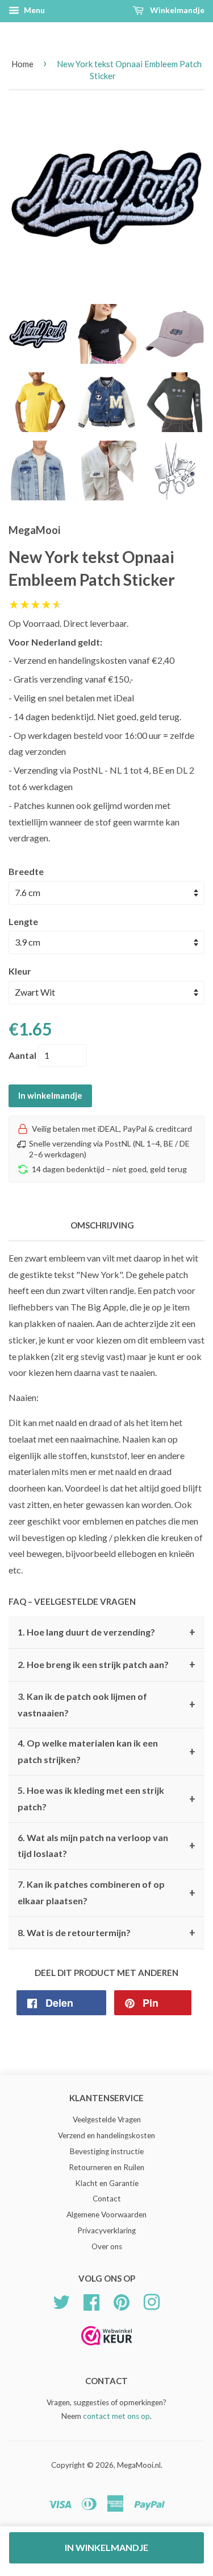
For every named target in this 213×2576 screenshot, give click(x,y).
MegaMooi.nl (139, 2465)
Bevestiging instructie (107, 2151)
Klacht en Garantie (107, 2183)
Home (22, 64)
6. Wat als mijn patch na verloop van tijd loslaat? (106, 1846)
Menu (34, 10)
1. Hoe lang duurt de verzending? (106, 1632)
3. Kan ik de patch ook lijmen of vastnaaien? (106, 1704)
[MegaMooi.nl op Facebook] (91, 2300)
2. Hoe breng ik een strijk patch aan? (106, 1665)
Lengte (23, 921)
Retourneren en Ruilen (106, 2167)
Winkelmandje (176, 10)
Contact (107, 2199)
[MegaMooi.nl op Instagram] (152, 2300)
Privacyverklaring (106, 2230)
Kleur (20, 971)
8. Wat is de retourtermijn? (106, 1933)
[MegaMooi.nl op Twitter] (61, 2300)
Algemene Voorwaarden (106, 2215)
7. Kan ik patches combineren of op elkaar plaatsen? (106, 1892)
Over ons (107, 2246)
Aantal (22, 1055)
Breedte (26, 871)
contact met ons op (116, 2416)
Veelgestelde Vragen (107, 2119)
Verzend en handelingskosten (106, 2135)
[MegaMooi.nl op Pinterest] (122, 2300)
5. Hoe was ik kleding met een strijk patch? (106, 1798)
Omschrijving (102, 1225)
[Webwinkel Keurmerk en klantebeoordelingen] (107, 2349)
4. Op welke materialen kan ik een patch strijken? (106, 1751)
